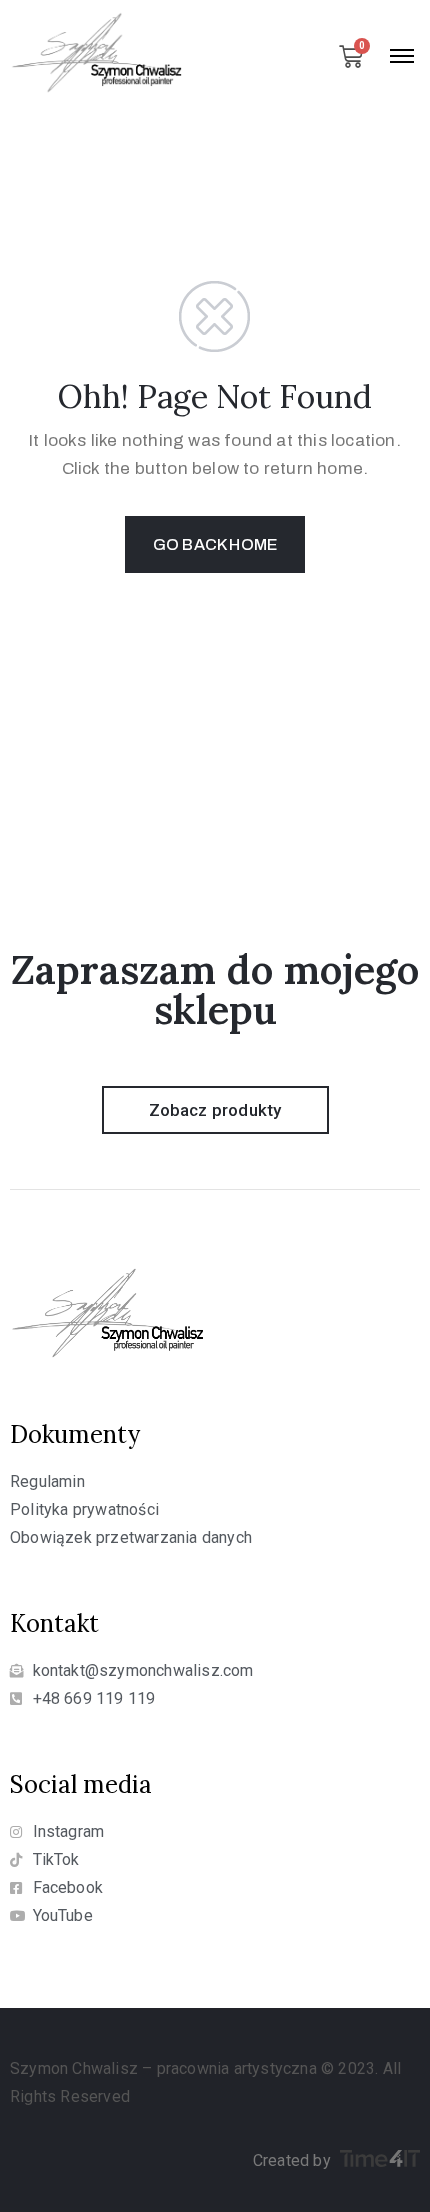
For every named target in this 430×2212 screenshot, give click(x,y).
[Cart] (351, 57)
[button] (215, 1110)
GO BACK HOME (215, 544)
